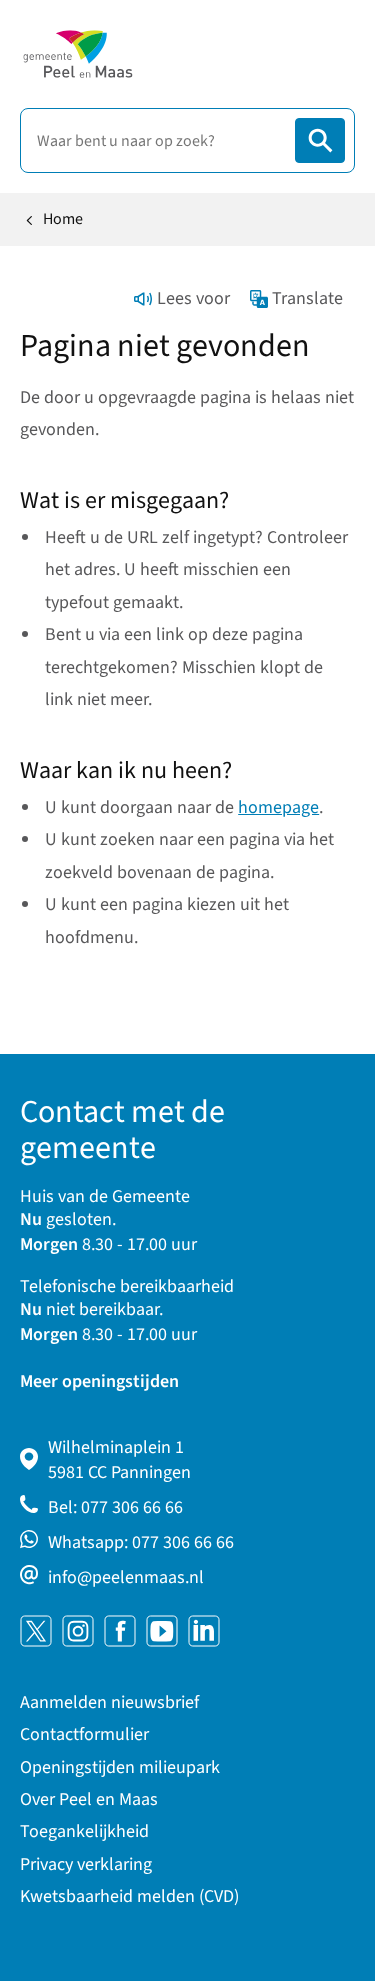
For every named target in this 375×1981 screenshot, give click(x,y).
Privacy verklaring (86, 1864)
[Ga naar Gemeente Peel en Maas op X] (36, 1631)
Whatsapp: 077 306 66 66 (141, 1542)
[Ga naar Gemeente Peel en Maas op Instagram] (78, 1631)
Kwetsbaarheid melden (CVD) (129, 1896)
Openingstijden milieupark (120, 1767)
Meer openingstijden (99, 1381)
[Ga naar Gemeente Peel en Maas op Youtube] (162, 1631)
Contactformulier (84, 1734)
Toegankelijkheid (84, 1831)
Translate (307, 298)
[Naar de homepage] (77, 54)
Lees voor (193, 298)
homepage (278, 807)
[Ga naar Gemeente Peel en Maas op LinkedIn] (204, 1631)
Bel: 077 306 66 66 (115, 1507)
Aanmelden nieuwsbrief (109, 1702)
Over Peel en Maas (89, 1799)
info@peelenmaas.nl (126, 1577)
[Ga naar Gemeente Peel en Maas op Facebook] (120, 1631)
